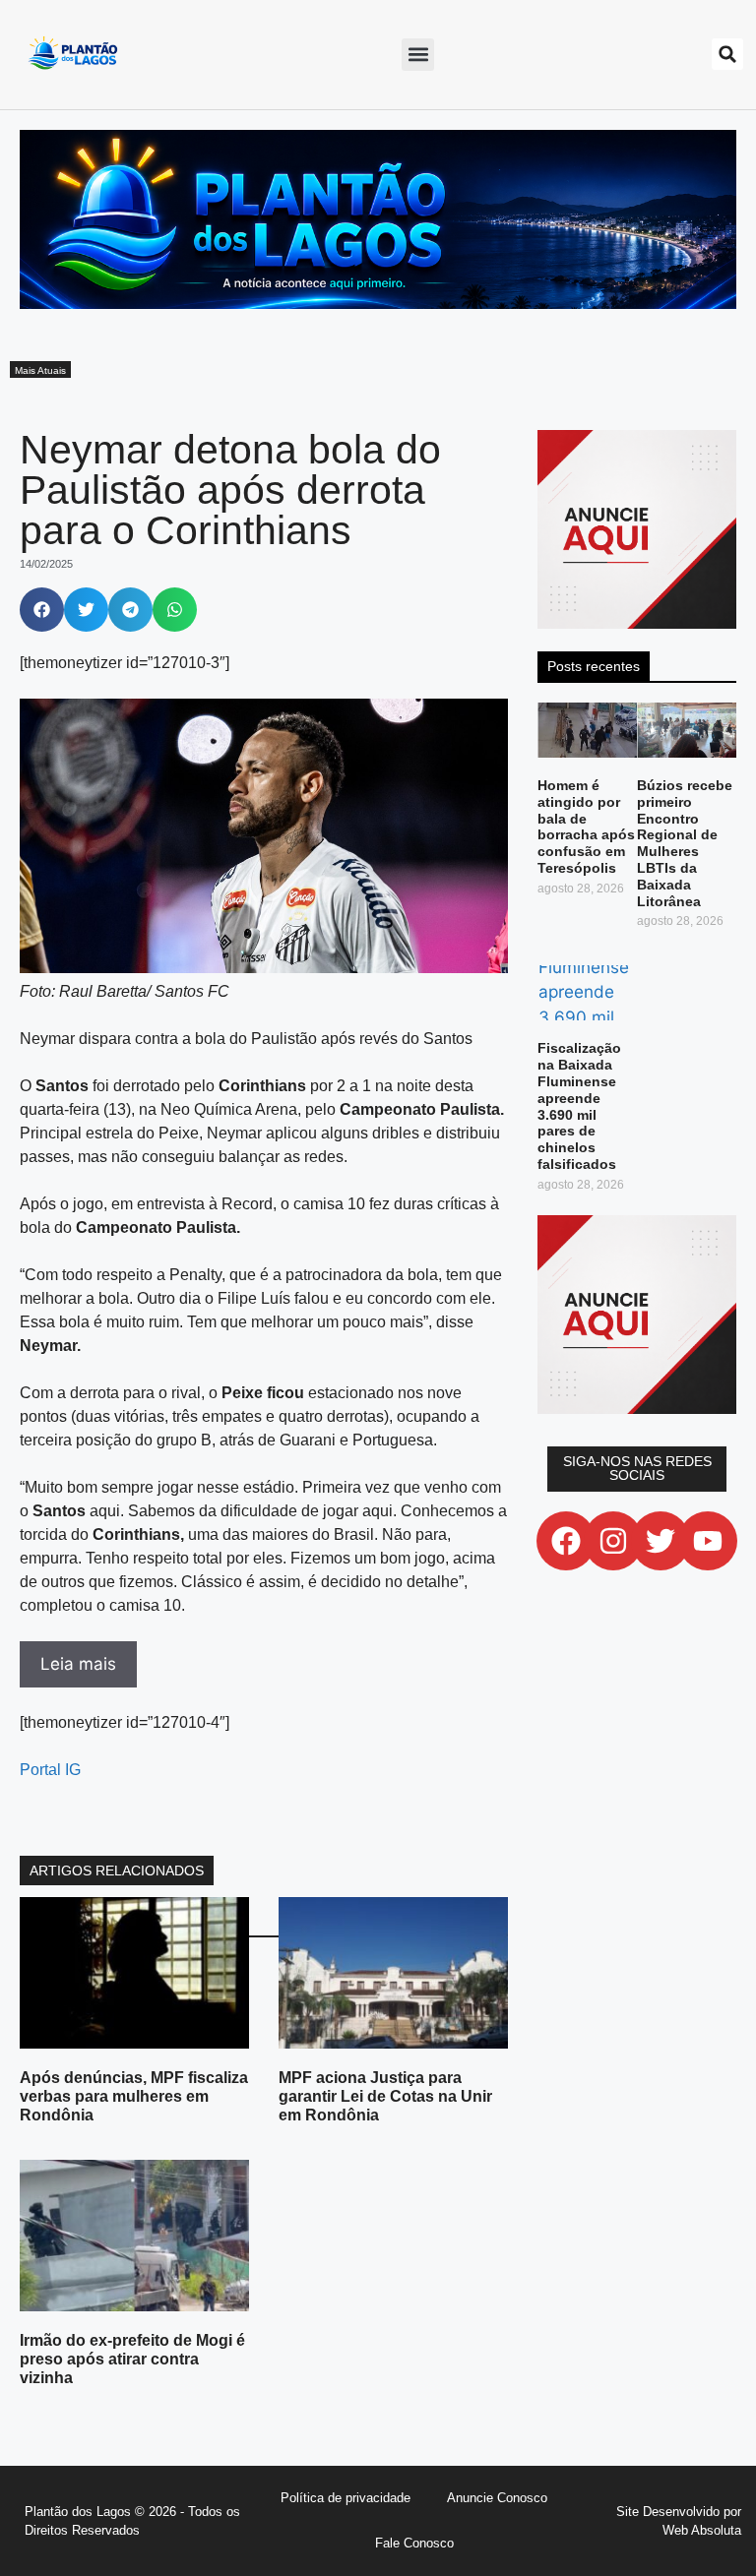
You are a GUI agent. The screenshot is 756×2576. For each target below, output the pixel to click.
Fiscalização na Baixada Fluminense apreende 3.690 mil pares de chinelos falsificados (579, 1106)
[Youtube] (708, 1541)
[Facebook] (566, 1541)
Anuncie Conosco (497, 2498)
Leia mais (78, 1664)
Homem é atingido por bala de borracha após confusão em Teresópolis (586, 827)
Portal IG (50, 1770)
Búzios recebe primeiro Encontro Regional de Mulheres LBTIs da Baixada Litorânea (685, 843)
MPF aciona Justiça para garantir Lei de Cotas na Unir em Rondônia (385, 2096)
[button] (418, 55)
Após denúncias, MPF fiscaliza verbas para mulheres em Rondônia (134, 2096)
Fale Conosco (414, 2543)
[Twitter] (661, 1541)
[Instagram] (613, 1541)
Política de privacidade (346, 2498)
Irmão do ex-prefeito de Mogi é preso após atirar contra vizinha (132, 2359)
